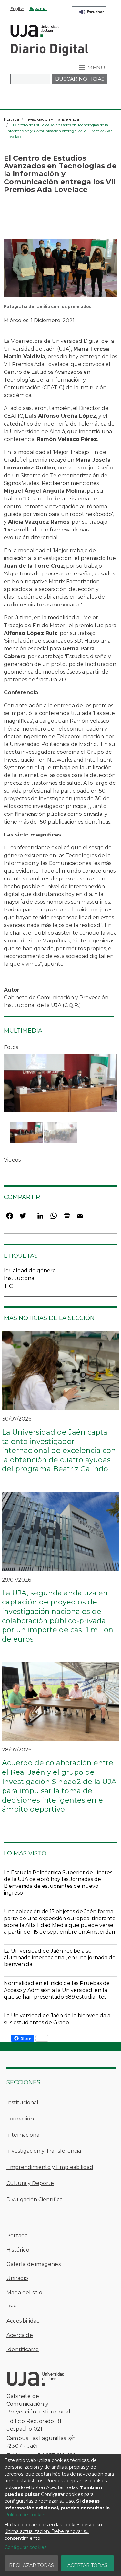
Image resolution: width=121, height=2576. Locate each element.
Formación (20, 2119)
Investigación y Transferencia (52, 119)
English (17, 9)
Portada (11, 119)
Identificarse (23, 2349)
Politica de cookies (25, 2515)
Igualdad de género (30, 1271)
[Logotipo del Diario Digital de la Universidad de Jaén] (49, 49)
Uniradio (17, 2278)
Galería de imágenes (34, 2264)
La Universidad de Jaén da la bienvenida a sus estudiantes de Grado (57, 2019)
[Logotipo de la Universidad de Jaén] (35, 30)
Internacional (24, 2135)
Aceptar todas (87, 2565)
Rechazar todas (31, 2565)
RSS (12, 2307)
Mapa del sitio (24, 2292)
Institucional (20, 1278)
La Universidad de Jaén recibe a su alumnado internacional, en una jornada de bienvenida (60, 1958)
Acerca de (20, 2335)
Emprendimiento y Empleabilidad (50, 2167)
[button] (60, 270)
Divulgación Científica (35, 2199)
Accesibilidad (23, 2321)
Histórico (18, 2250)
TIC (8, 1286)
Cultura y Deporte (30, 2183)
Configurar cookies (25, 2547)
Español (38, 9)
